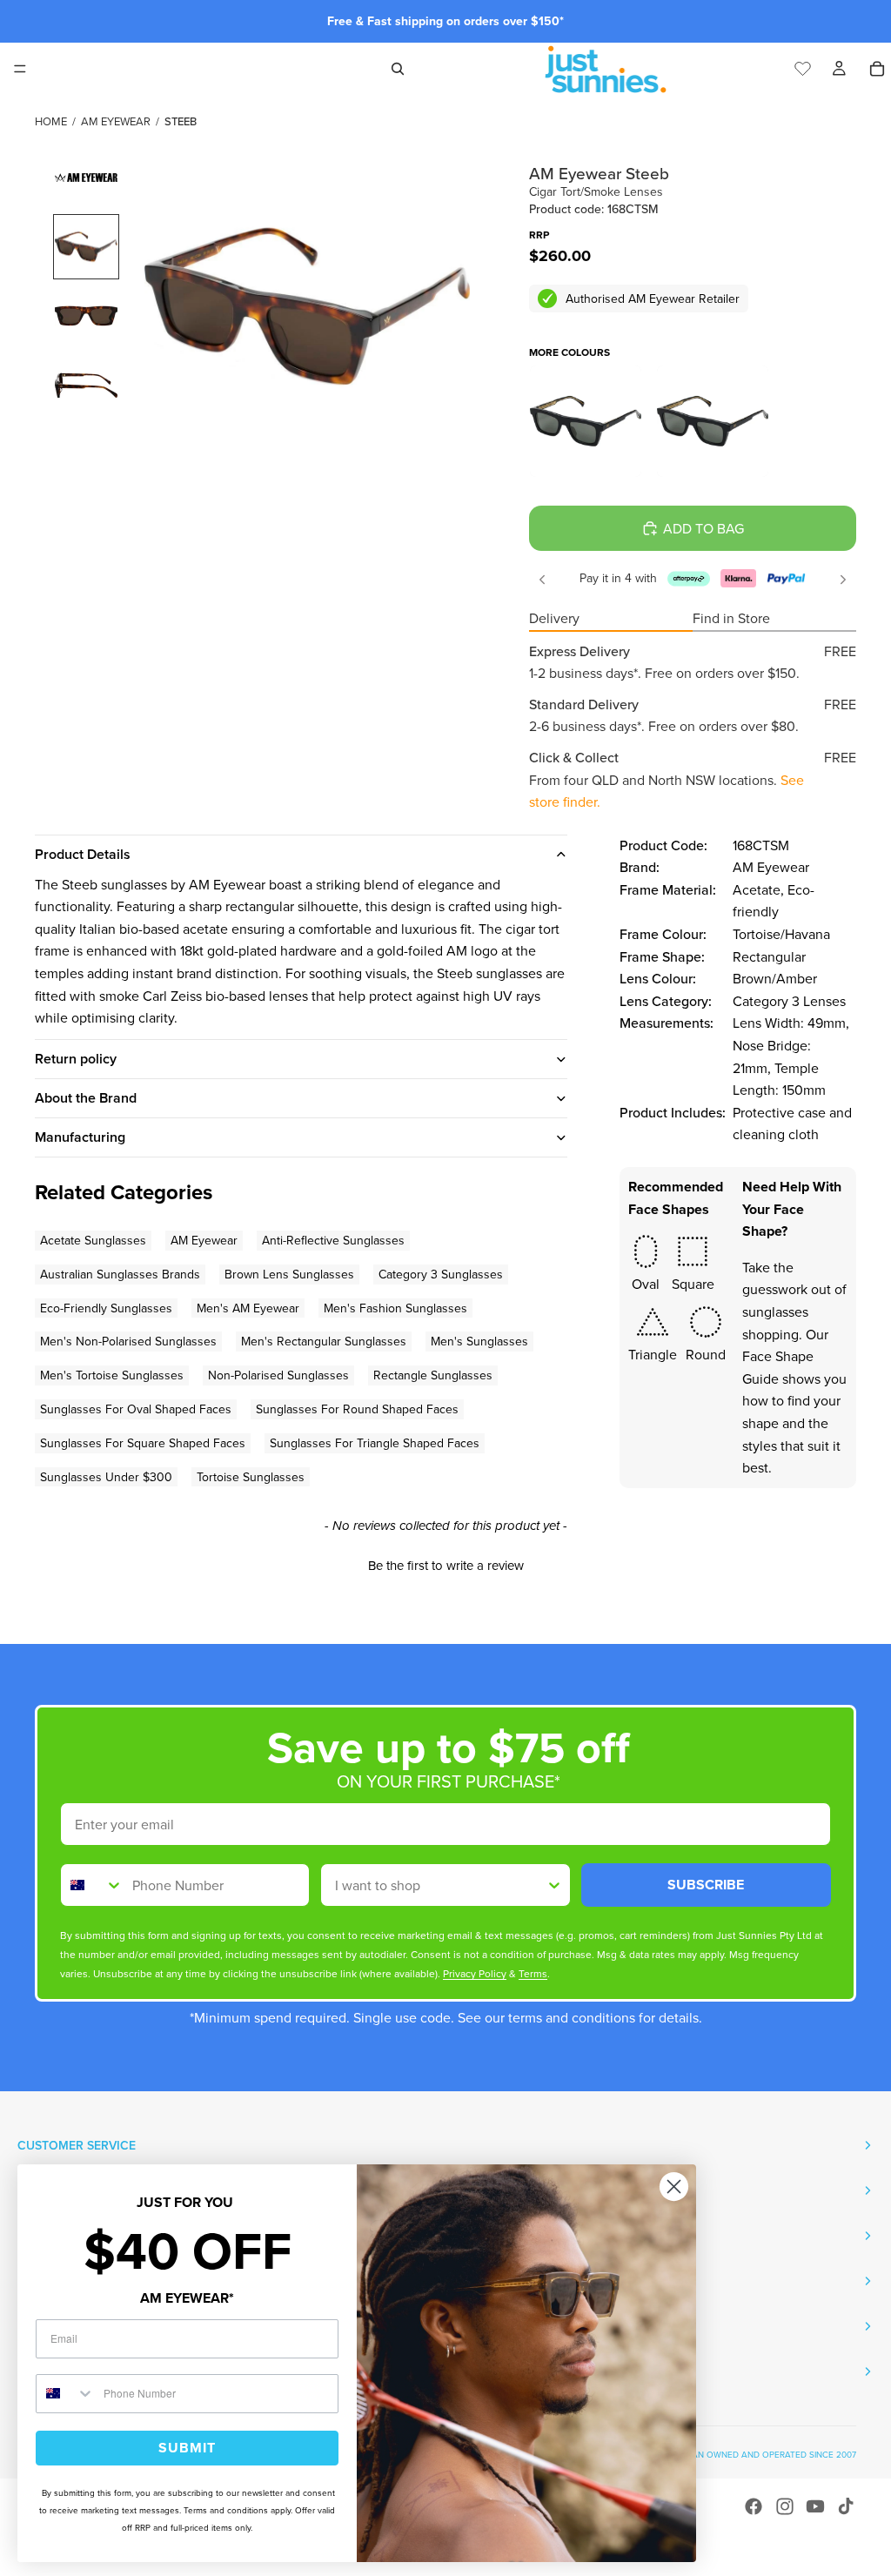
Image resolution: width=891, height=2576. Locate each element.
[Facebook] (754, 2506)
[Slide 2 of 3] (86, 316)
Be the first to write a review (446, 1565)
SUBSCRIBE (706, 1885)
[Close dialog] (674, 2187)
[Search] (398, 69)
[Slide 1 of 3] (86, 247)
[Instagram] (785, 2506)
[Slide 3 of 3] (86, 386)
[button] (445, 1563)
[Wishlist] (803, 66)
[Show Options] (554, 1885)
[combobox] (92, 1885)
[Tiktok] (846, 2506)
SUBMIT (187, 2448)
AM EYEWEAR (116, 121)
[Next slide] (843, 580)
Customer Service (77, 2145)
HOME (51, 121)
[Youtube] (815, 2506)
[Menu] (20, 69)
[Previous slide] (542, 580)
